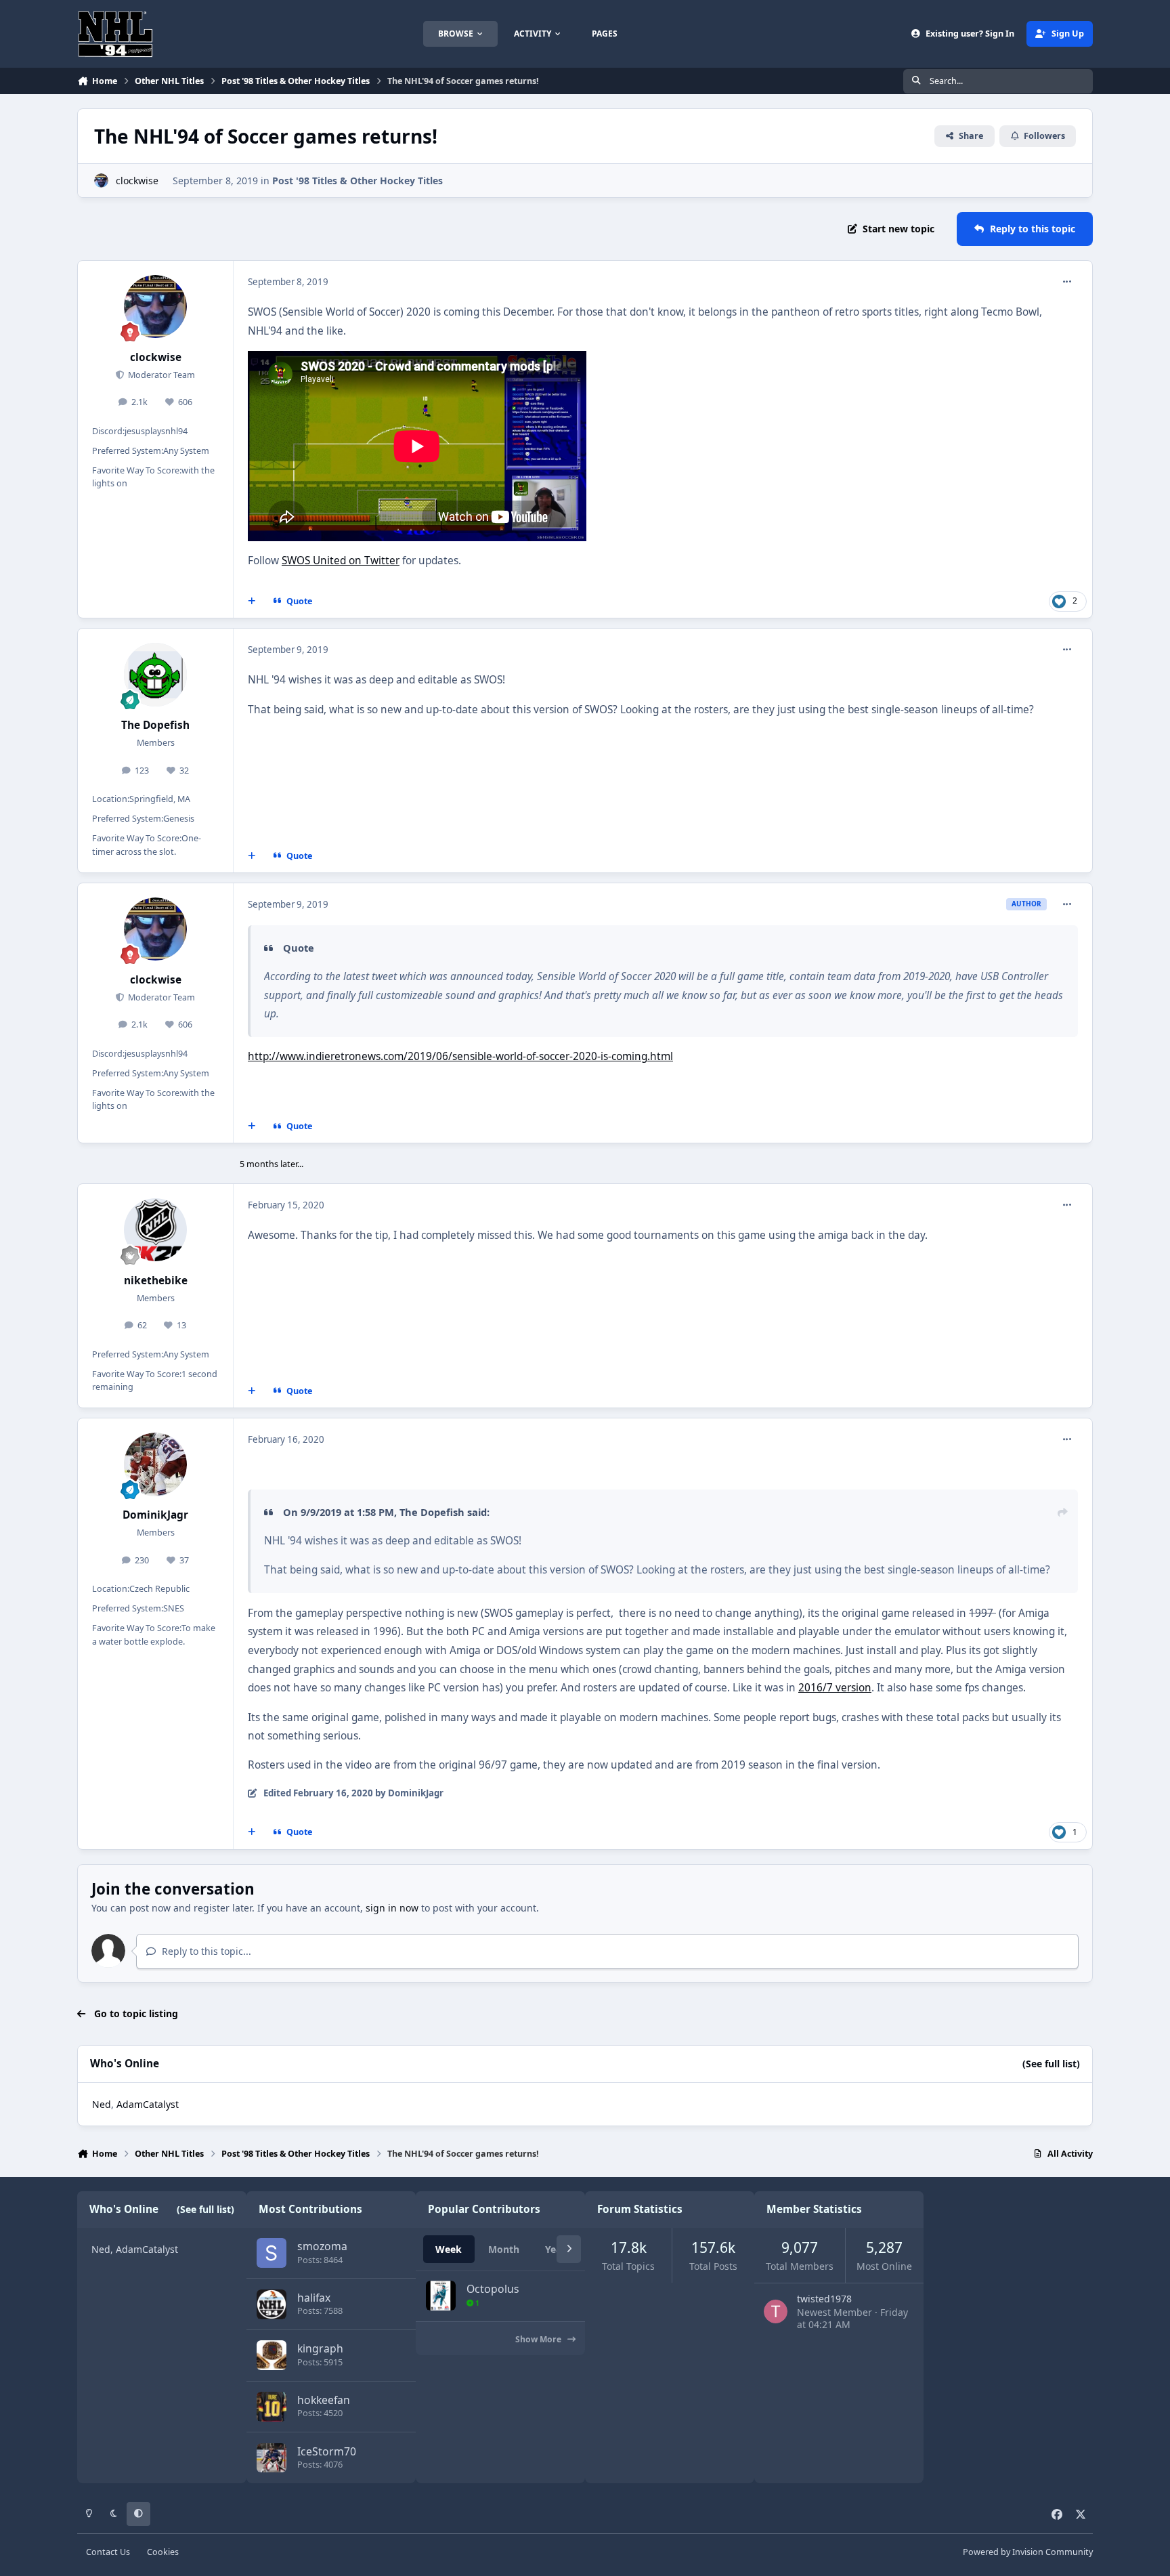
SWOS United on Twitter (341, 561)
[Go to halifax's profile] (272, 2304)
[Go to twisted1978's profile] (776, 2311)
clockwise (137, 181)
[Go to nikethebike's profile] (156, 1230)
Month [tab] (504, 2249)
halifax (314, 2298)
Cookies (163, 2552)
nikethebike (156, 1281)
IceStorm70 (327, 2451)
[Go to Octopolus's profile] (441, 2296)
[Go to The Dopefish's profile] (156, 675)
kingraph (320, 2348)
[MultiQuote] (252, 601)
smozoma (322, 2246)
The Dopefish (155, 725)
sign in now (392, 1908)
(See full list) (1051, 2064)
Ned (102, 2104)
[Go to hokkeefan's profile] (272, 2407)
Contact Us (108, 2552)
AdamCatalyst (148, 2104)
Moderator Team (160, 375)
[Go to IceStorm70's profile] (272, 2458)
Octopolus (493, 2289)
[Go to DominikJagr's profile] (156, 1464)
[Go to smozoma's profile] (272, 2253)
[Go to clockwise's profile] (101, 181)
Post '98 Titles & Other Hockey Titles (357, 181)
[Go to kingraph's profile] (272, 2355)
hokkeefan (324, 2400)
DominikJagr (155, 1515)
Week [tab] (449, 2249)
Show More (539, 2339)
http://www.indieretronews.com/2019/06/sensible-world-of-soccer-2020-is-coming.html (460, 1056)
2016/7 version (835, 1688)
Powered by (1028, 2552)
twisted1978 (824, 2299)
